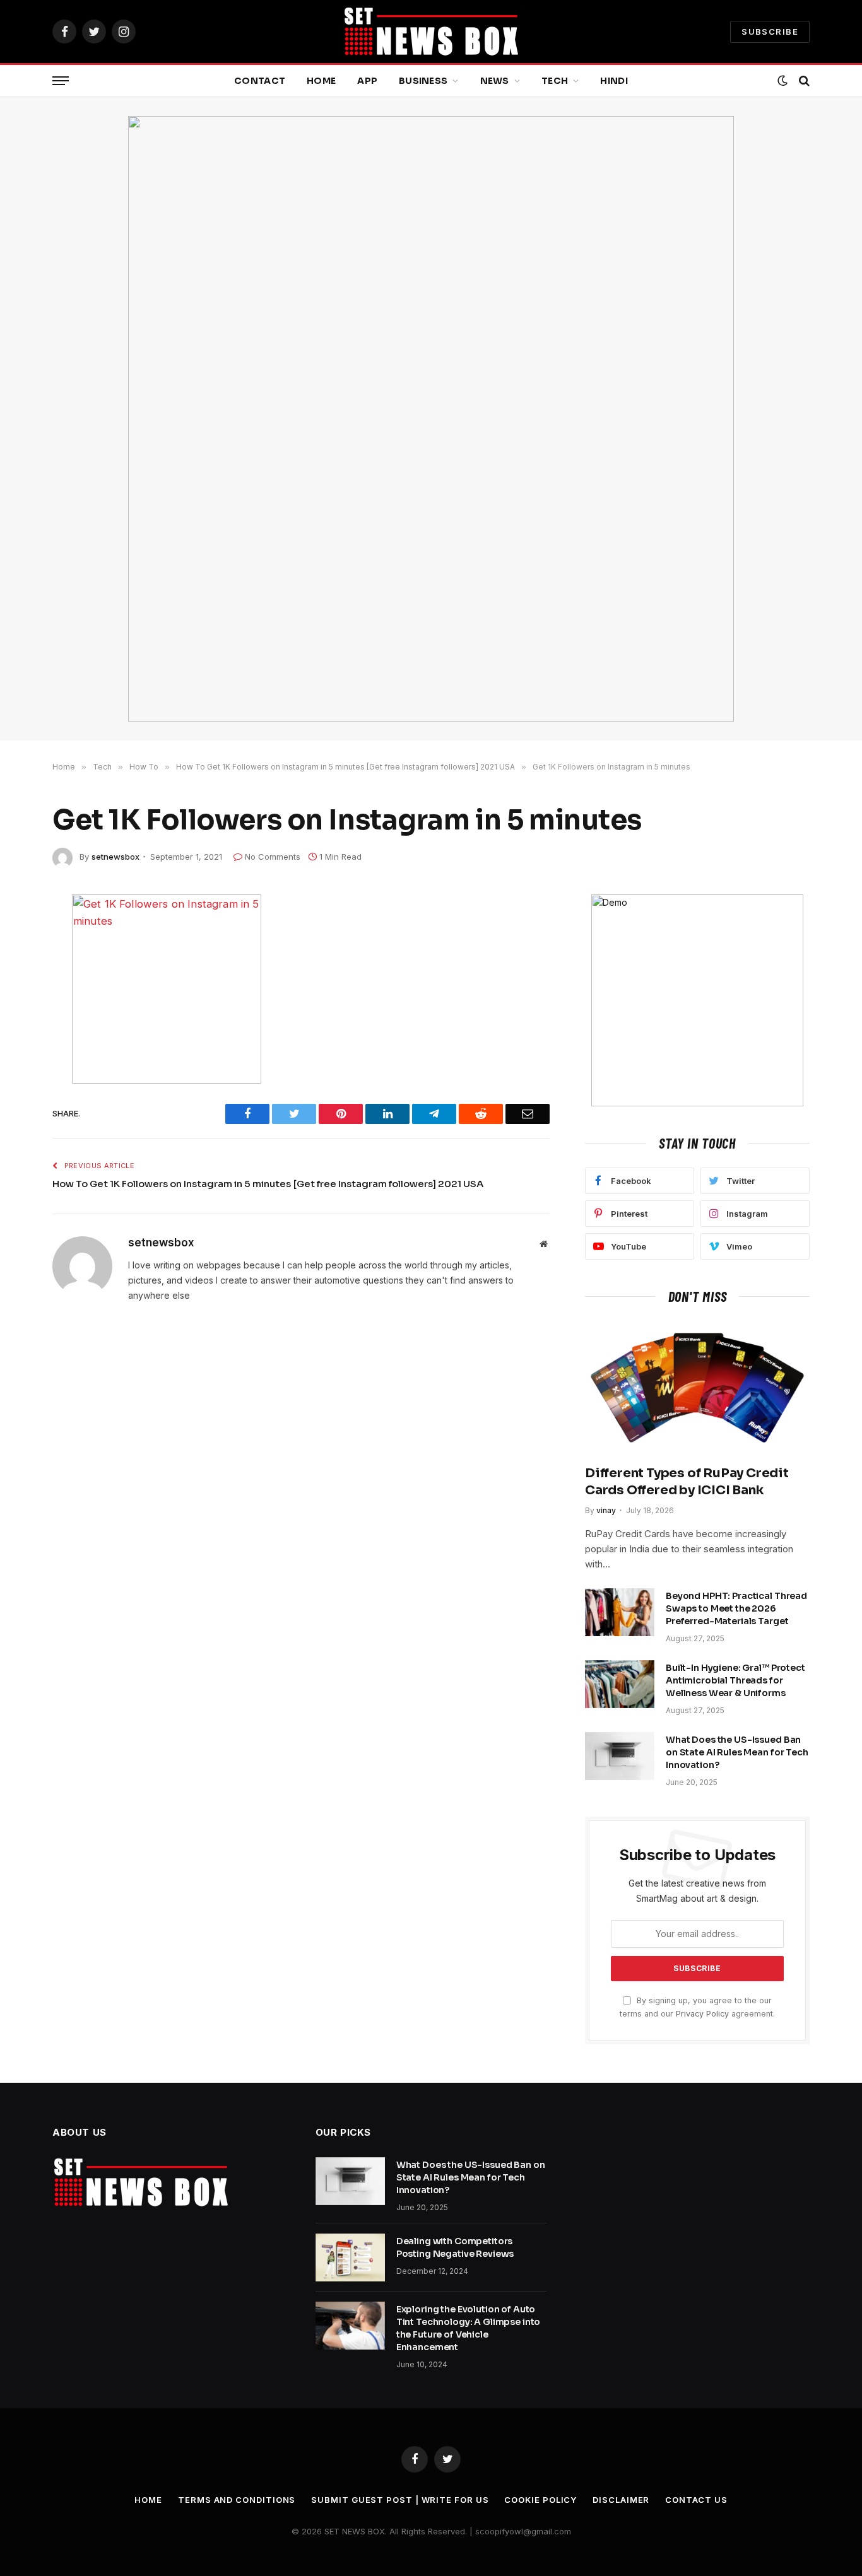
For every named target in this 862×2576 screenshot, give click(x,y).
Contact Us (696, 2500)
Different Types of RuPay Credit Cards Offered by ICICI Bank (687, 1482)
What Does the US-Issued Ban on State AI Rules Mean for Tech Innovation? (737, 1752)
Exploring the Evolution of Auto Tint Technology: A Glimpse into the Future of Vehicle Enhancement (469, 2328)
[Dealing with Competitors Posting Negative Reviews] (350, 2257)
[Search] (803, 81)
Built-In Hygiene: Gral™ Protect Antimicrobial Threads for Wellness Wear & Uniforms (735, 1680)
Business (423, 81)
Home (321, 81)
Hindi (614, 81)
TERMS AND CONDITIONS (237, 2500)
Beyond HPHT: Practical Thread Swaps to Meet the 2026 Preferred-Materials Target (736, 1608)
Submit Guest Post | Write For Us (400, 2500)
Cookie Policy (540, 2500)
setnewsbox (115, 857)
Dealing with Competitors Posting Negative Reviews (455, 2247)
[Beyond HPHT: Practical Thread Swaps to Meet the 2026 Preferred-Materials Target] (620, 1612)
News (495, 81)
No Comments (273, 857)
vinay (606, 1510)
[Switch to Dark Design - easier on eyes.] (782, 81)
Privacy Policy (702, 2014)
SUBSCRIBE (770, 32)
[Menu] (61, 81)
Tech (555, 81)
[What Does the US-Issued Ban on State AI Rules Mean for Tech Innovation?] (620, 1756)
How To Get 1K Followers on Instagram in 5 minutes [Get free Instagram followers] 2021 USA (268, 1184)
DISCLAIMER (621, 2500)
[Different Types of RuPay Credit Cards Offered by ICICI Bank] (697, 1388)
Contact (260, 81)
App (367, 81)
